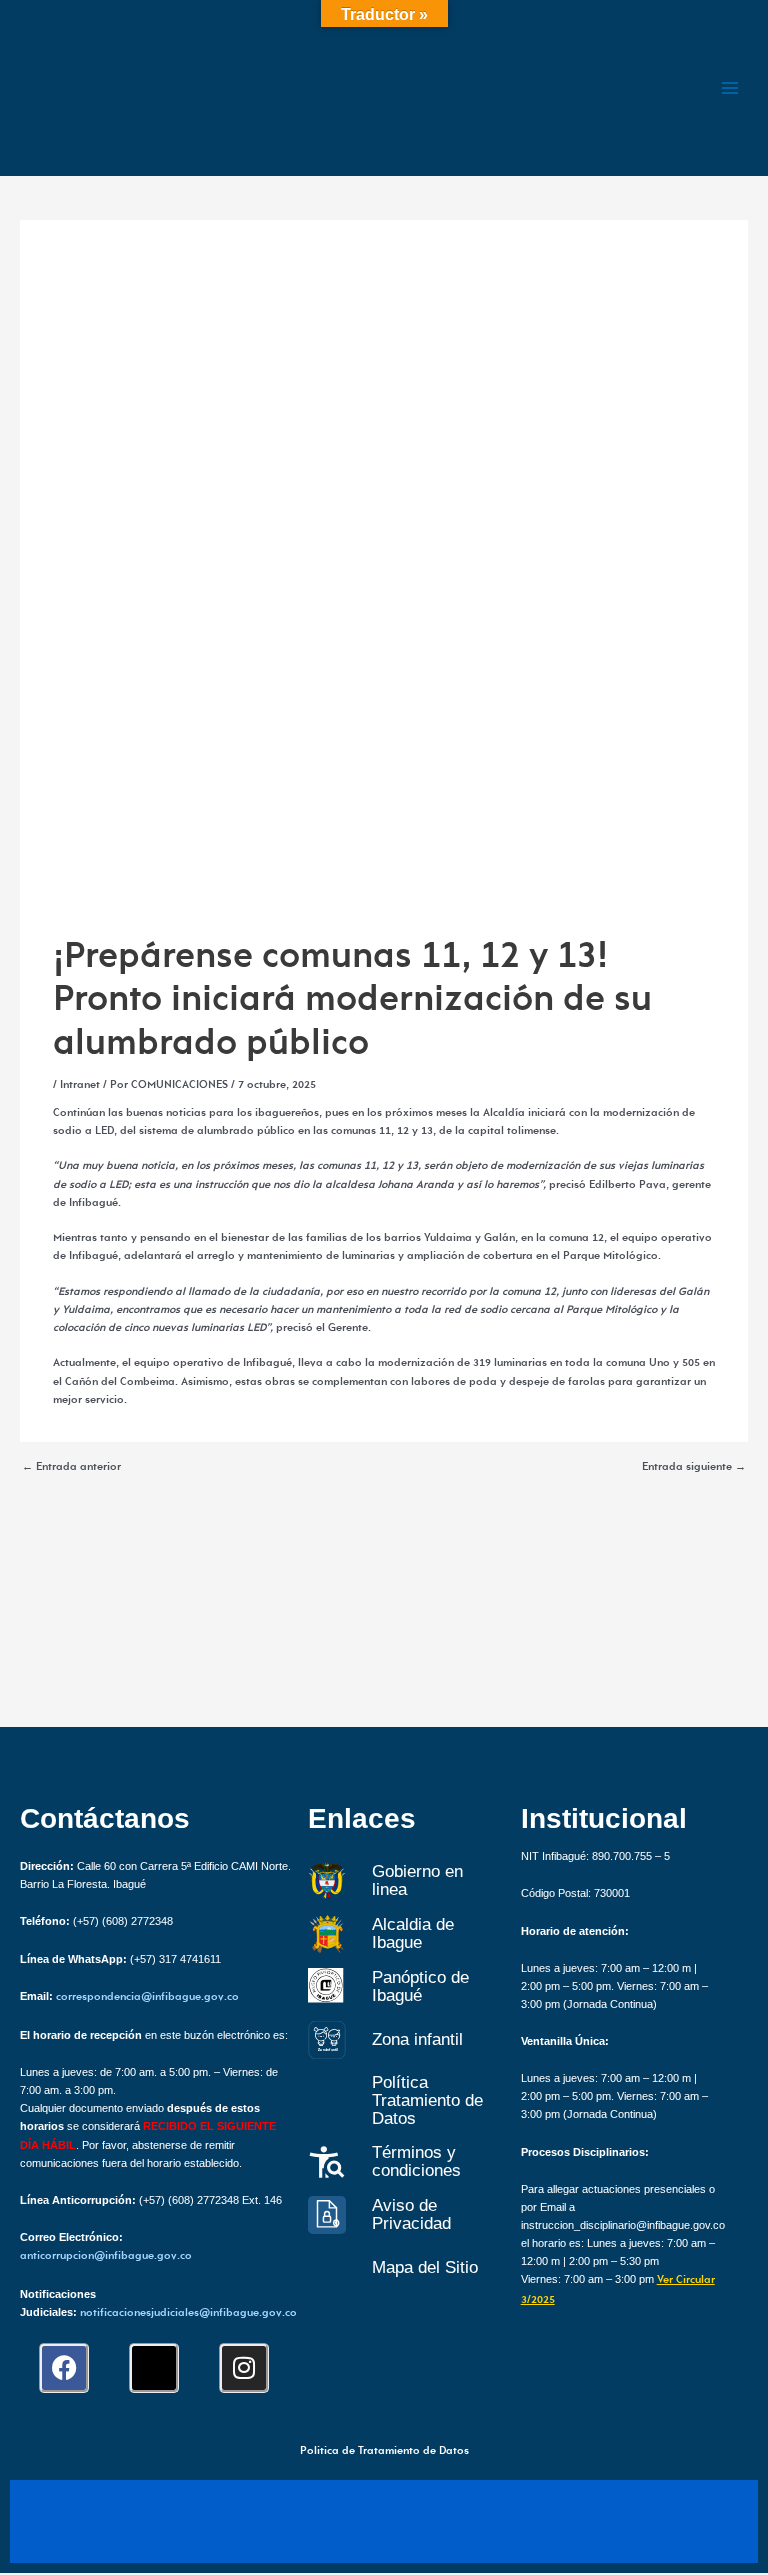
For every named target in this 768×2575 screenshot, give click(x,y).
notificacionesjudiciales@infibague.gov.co (188, 2313)
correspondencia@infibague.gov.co (147, 1997)
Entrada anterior (71, 1468)
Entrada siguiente (694, 1468)
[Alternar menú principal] (730, 88)
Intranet (80, 1085)
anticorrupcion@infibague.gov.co (106, 2256)
